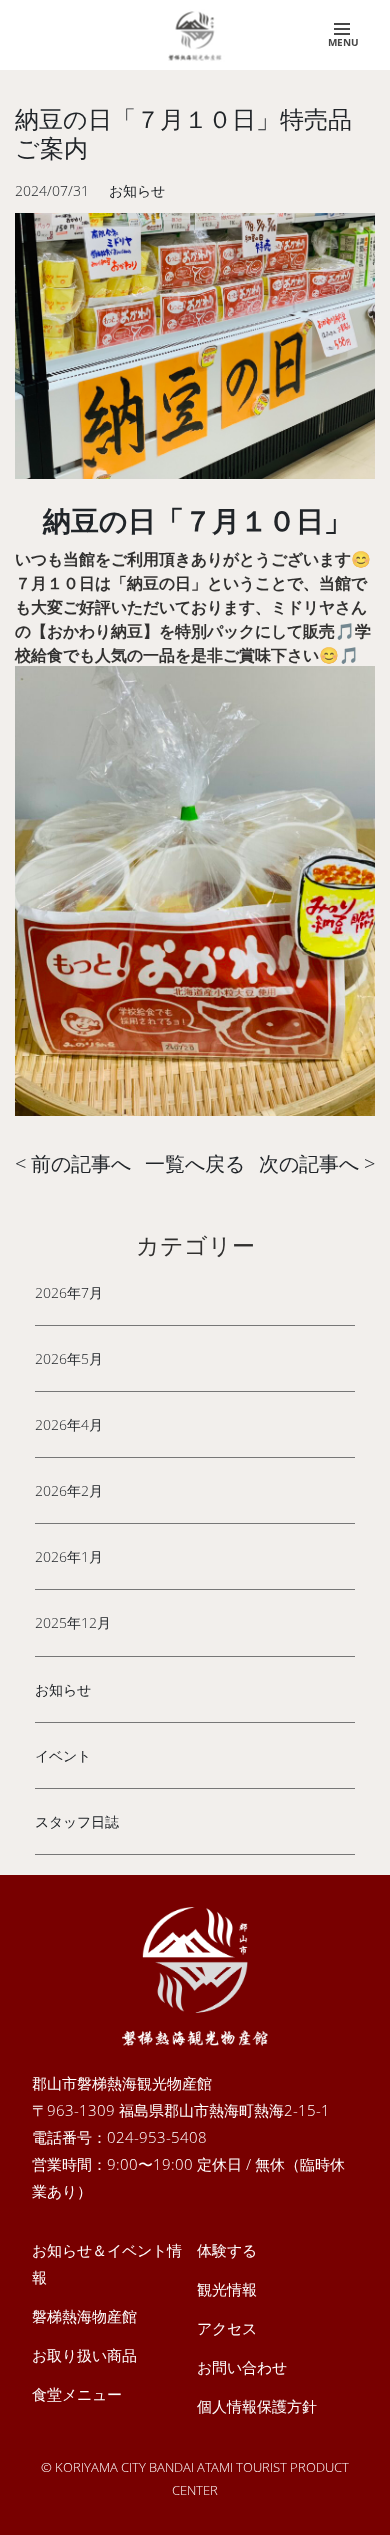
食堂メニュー (77, 2394)
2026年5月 (69, 1358)
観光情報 (227, 2289)
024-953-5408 (157, 2137)
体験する (227, 2250)
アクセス (227, 2328)
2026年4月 (69, 1424)
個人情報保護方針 (257, 2406)
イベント (63, 1755)
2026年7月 (69, 1292)
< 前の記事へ (73, 1163)
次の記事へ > (317, 1163)
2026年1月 (69, 1556)
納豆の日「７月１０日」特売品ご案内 (183, 133)
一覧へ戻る (195, 1163)
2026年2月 (69, 1490)
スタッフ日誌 (77, 1821)
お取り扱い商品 (84, 2355)
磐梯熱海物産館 (84, 2316)
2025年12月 (73, 1622)
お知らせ (63, 1689)
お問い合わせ (242, 2367)
